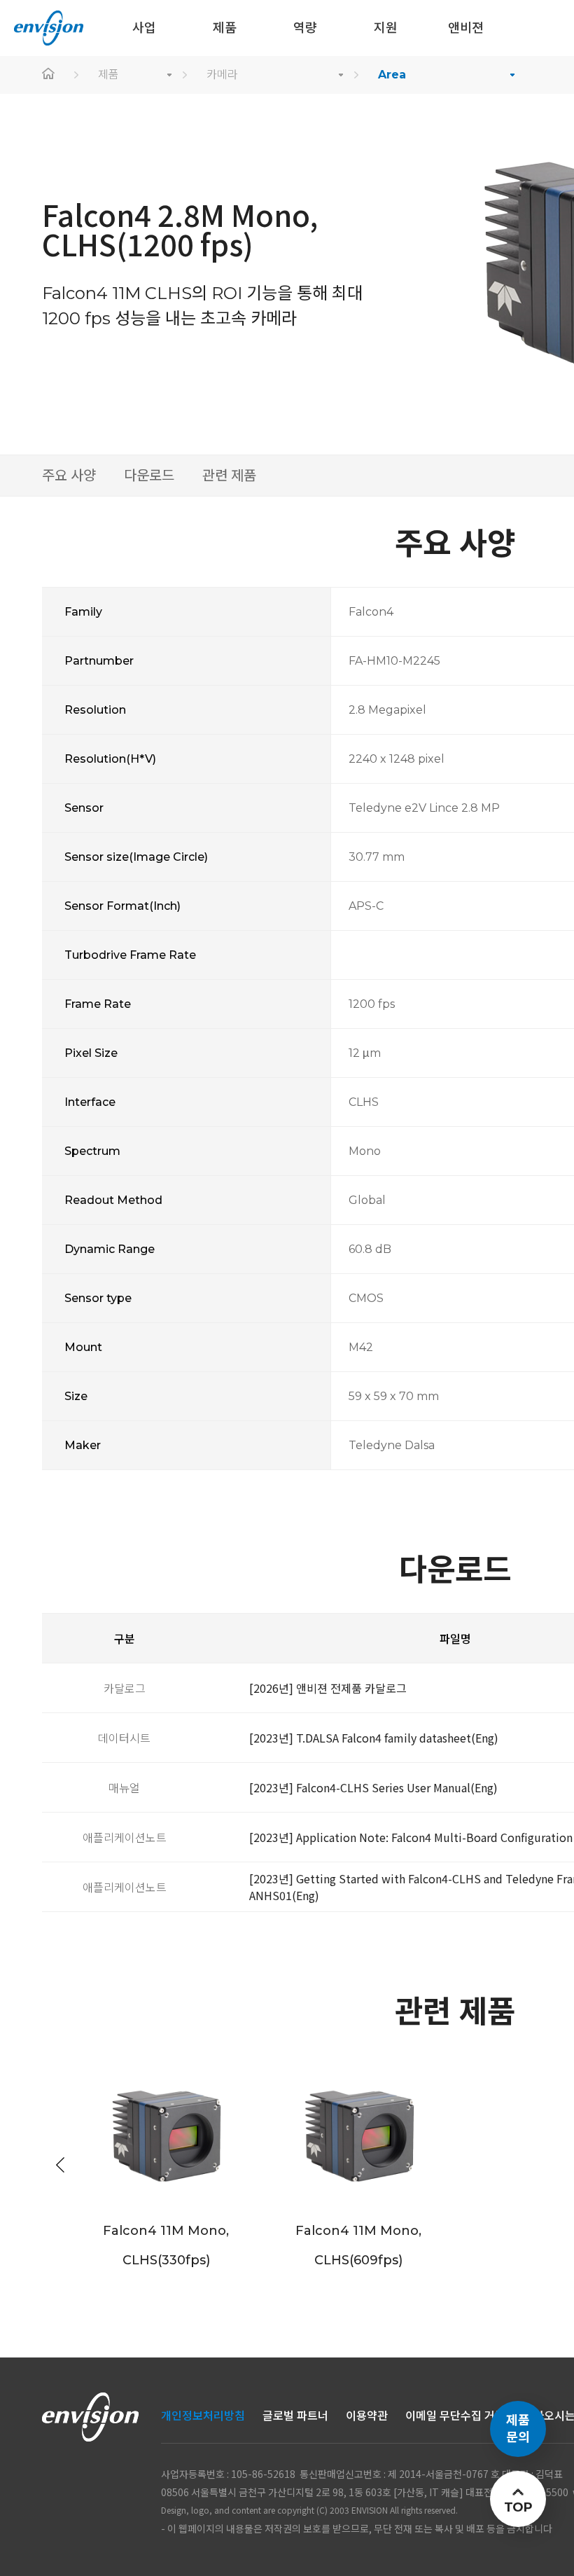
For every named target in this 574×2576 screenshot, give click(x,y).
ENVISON (49, 28)
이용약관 (367, 2416)
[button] (60, 2165)
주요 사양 (69, 476)
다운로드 (149, 476)
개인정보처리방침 (203, 2416)
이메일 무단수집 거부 (455, 2416)
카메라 (222, 75)
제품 (108, 75)
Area (392, 75)
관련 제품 (229, 476)
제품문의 (518, 2429)
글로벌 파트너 (295, 2416)
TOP (518, 2507)
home (49, 75)
